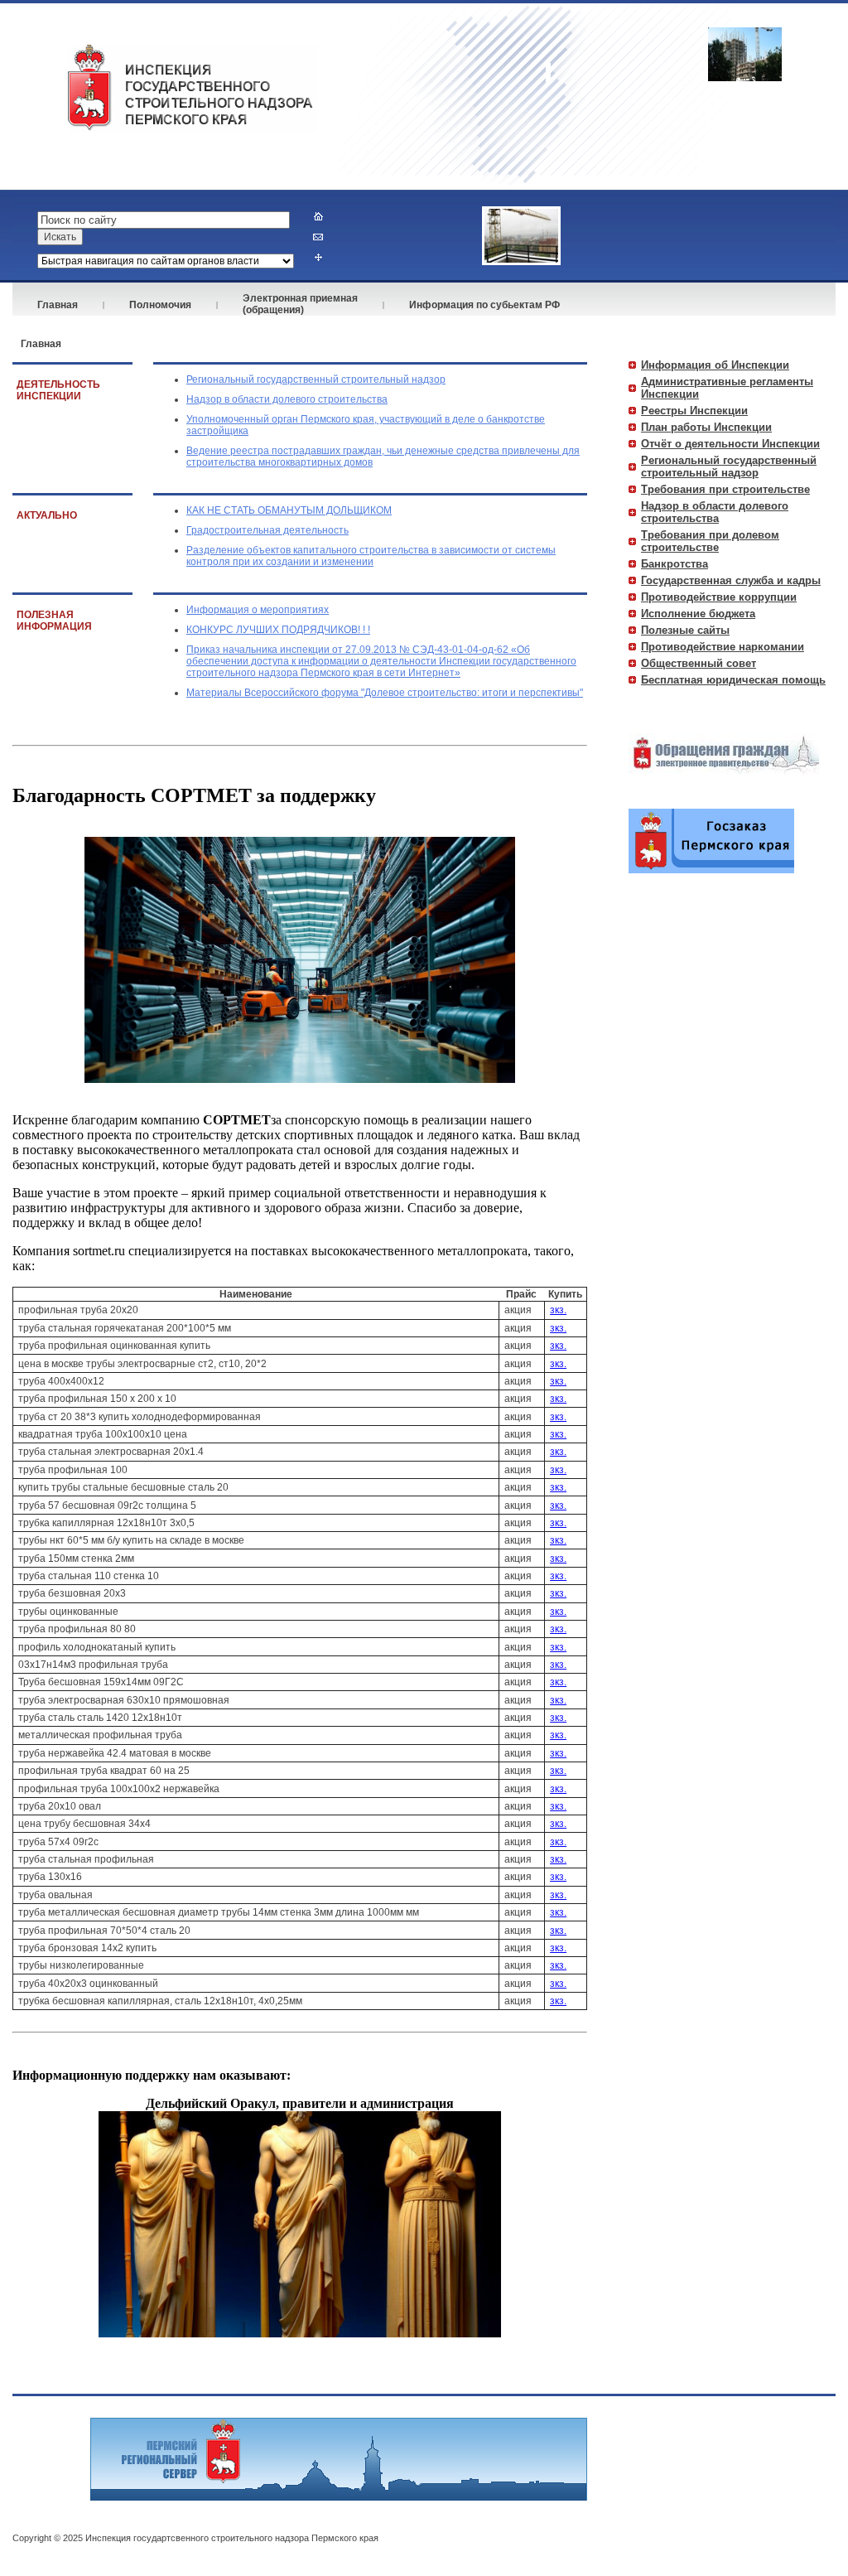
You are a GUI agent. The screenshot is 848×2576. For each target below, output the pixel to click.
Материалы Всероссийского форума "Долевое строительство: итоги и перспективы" (385, 693)
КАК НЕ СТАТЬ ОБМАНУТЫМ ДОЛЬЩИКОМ (289, 510)
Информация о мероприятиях (258, 610)
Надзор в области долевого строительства (287, 399)
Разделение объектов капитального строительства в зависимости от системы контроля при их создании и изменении (371, 556)
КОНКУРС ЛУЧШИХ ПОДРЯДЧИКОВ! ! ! (278, 630)
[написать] (318, 237)
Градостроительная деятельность (267, 530)
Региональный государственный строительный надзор (316, 379)
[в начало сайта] (318, 216)
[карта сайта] (318, 257)
